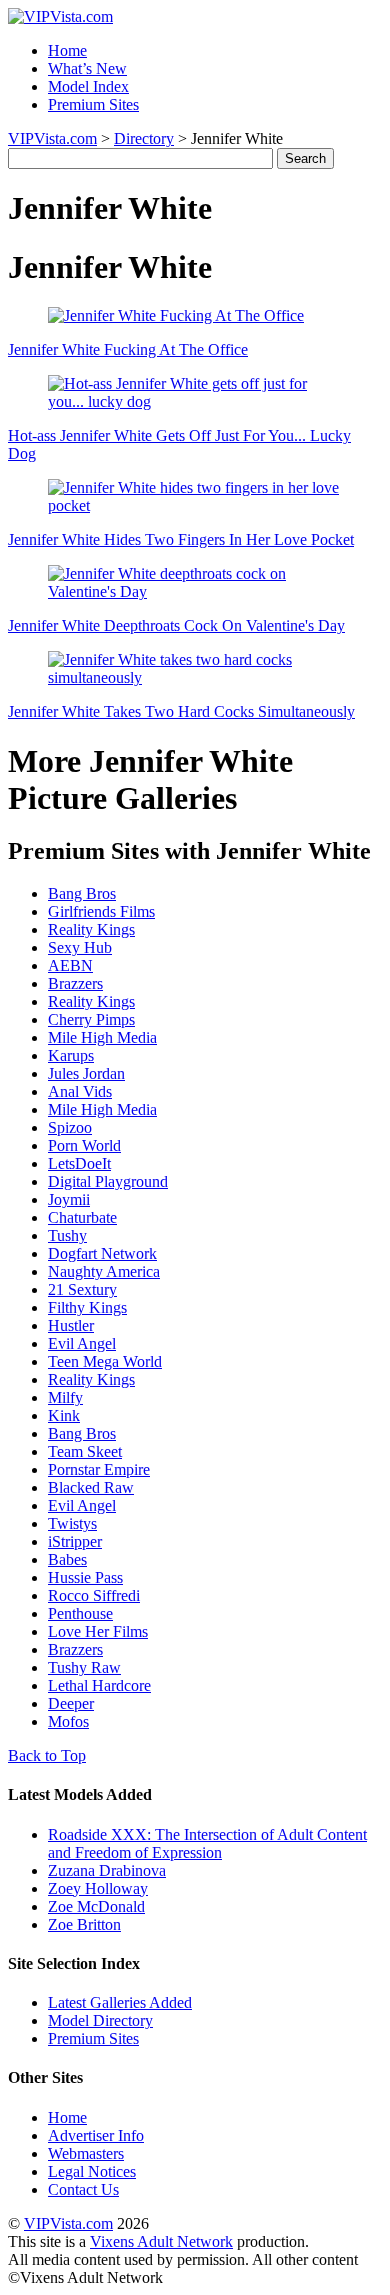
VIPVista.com (52, 138)
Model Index (88, 86)
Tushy (67, 1235)
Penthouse (80, 1613)
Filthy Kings (87, 1307)
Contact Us (83, 2189)
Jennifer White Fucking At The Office (128, 349)
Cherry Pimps (91, 1019)
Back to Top (47, 1755)
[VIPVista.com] (60, 16)
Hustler (71, 1325)
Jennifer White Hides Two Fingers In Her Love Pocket (181, 539)
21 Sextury (82, 1289)
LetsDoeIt (79, 1163)
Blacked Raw (91, 1487)
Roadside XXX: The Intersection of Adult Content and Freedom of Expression (207, 1843)
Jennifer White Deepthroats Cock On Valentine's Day (176, 625)
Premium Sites (93, 104)
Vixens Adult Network (161, 2241)
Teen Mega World (105, 1361)
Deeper (71, 1703)
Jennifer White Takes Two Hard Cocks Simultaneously (181, 711)
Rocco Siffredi (94, 1595)
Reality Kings (91, 929)
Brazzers (75, 983)
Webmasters (86, 2153)
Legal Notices (92, 2171)
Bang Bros (82, 893)
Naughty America (104, 1271)
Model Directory (100, 2020)
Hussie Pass (85, 1577)
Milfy (65, 1397)
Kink (64, 1415)
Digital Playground (108, 1181)
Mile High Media (102, 1037)
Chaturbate (82, 1217)
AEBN (70, 965)
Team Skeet (85, 1451)
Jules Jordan (86, 1073)
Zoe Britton (84, 1924)
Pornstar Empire (99, 1469)
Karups (71, 1055)
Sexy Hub (80, 947)
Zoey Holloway (98, 1888)
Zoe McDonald (96, 1906)
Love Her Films (98, 1631)
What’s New (87, 68)
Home (67, 50)
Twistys (72, 1523)
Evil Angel (82, 1343)
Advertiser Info (96, 2135)
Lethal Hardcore (99, 1685)
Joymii (69, 1199)
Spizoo (70, 1127)
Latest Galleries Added (120, 2002)
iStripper (75, 1541)
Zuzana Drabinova (107, 1870)
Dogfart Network (102, 1253)
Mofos (68, 1721)
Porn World (84, 1145)
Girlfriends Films (101, 911)
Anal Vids (80, 1091)
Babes (67, 1559)
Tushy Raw (84, 1667)
